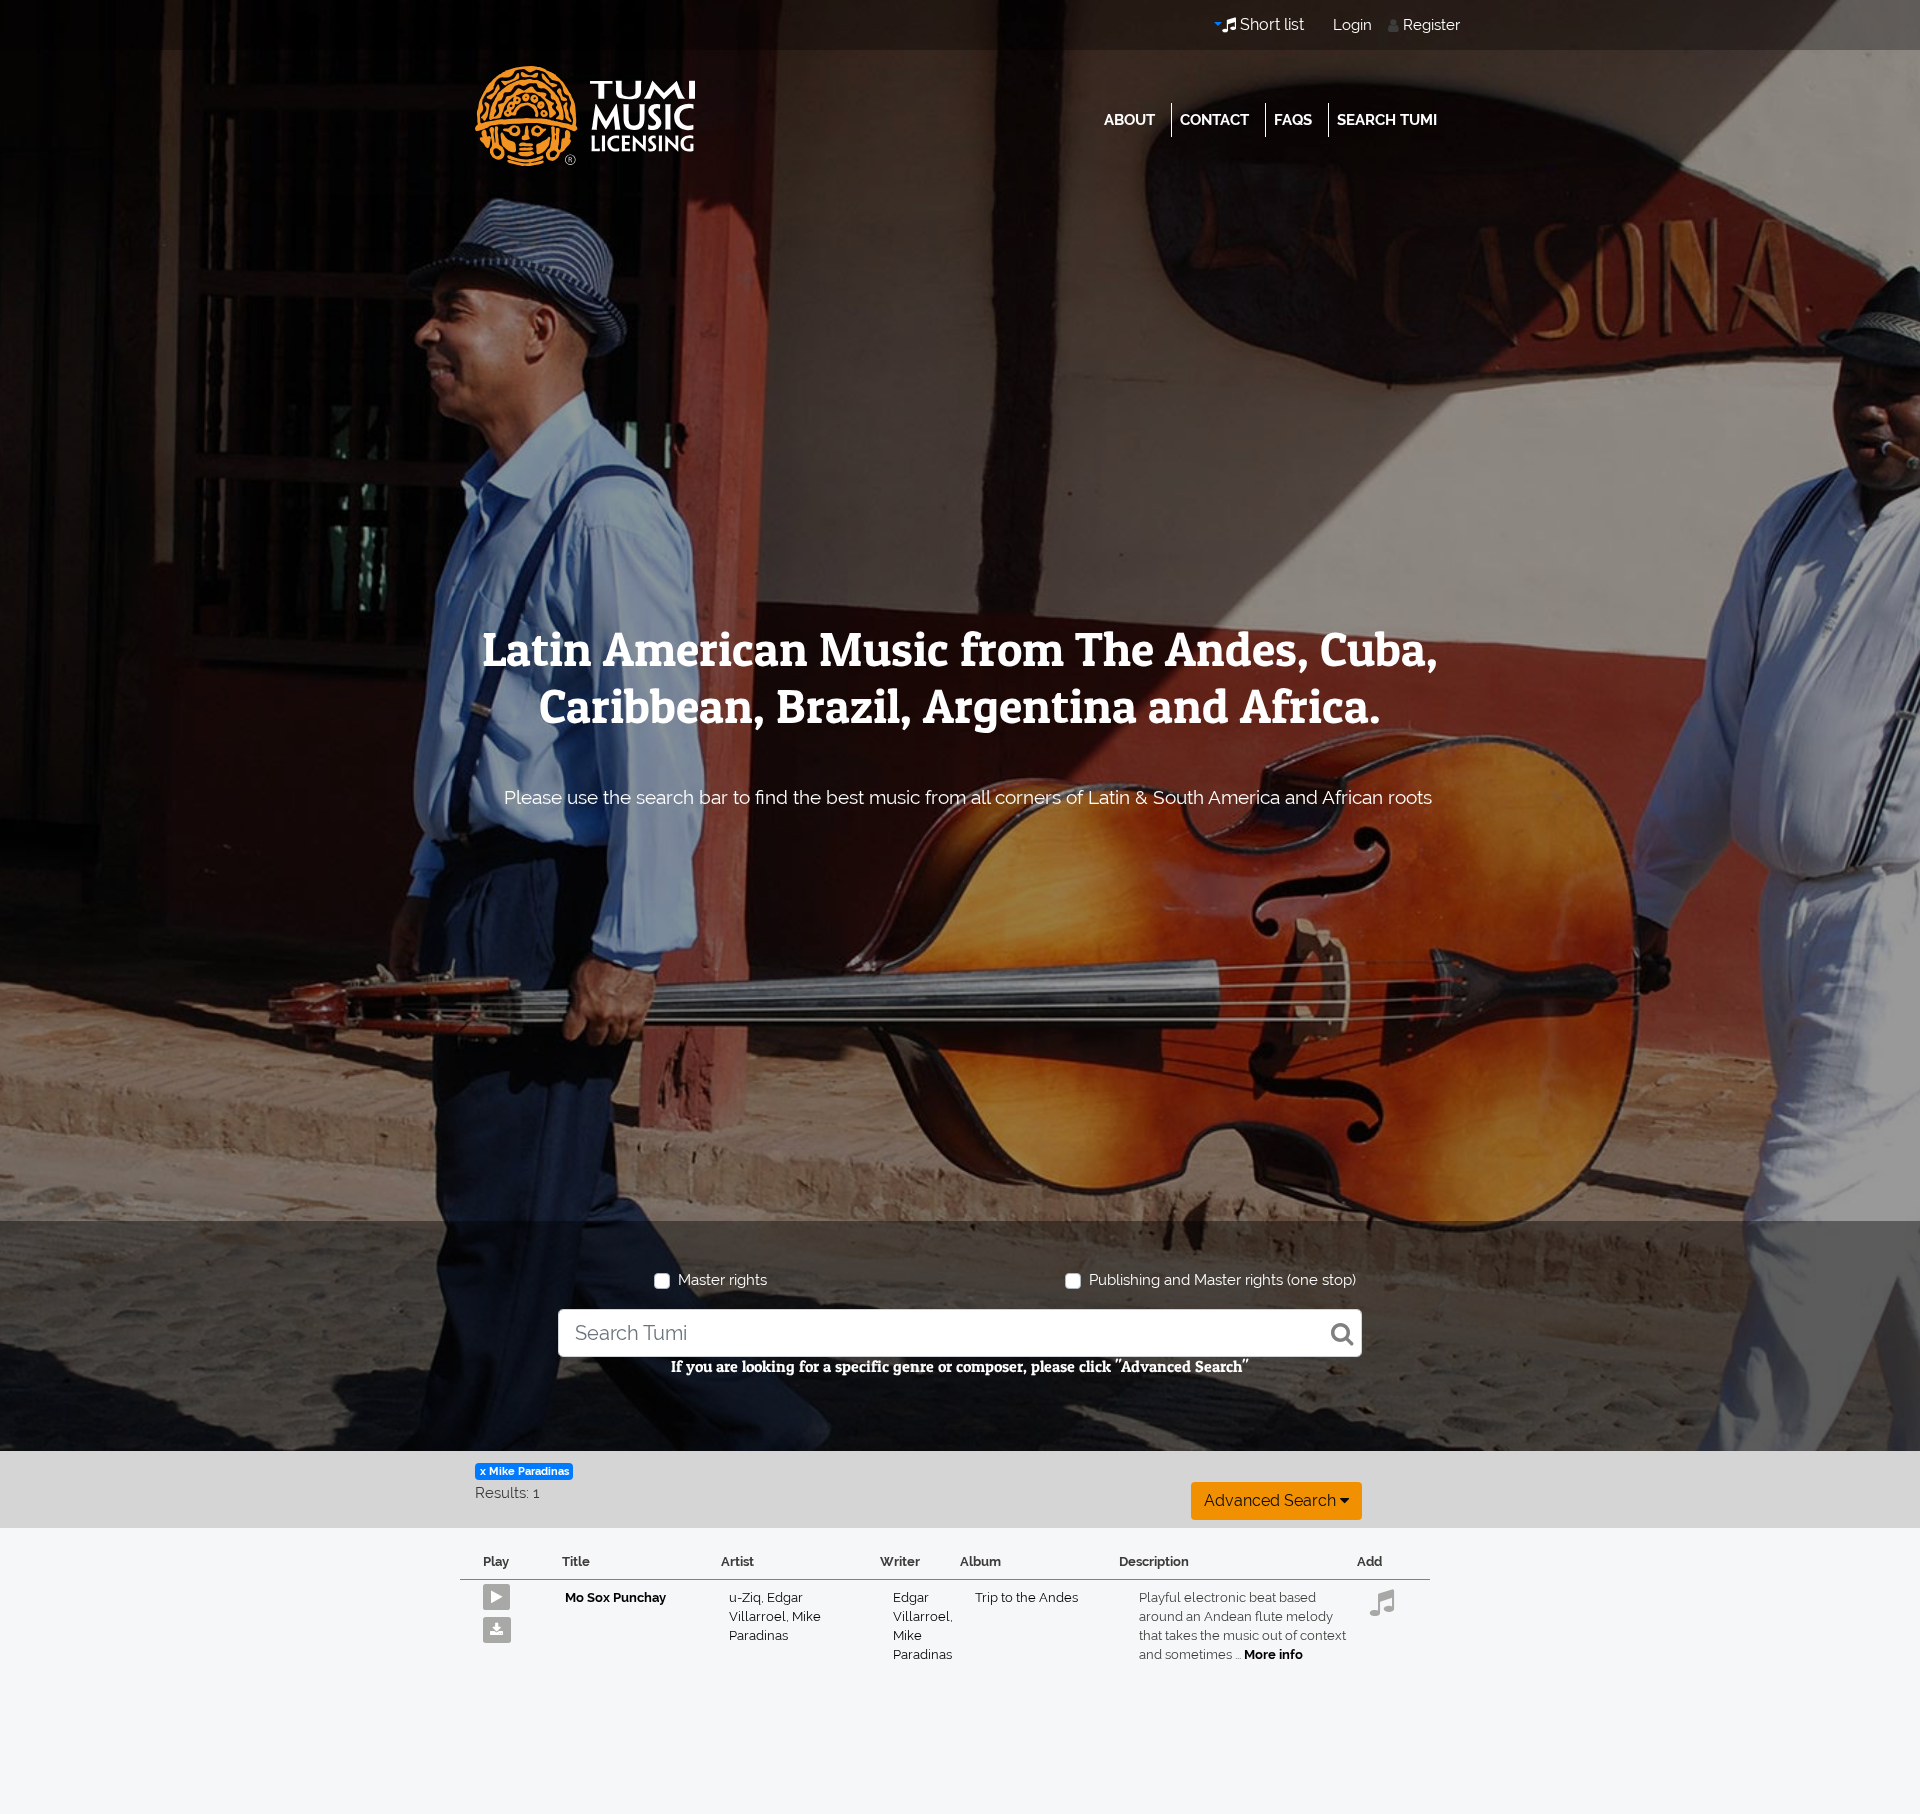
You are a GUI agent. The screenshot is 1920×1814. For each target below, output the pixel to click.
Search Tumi (1387, 120)
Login (1352, 25)
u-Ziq (748, 1597)
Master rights (722, 1280)
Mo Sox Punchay (615, 1597)
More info (1273, 1654)
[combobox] (959, 1333)
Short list (1270, 24)
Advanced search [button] (1272, 1500)
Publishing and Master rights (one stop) (1222, 1280)
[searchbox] (959, 1333)
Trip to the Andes (1026, 1597)
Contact (1214, 120)
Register (1431, 25)
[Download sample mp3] (504, 1625)
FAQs (1293, 120)
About (1129, 120)
